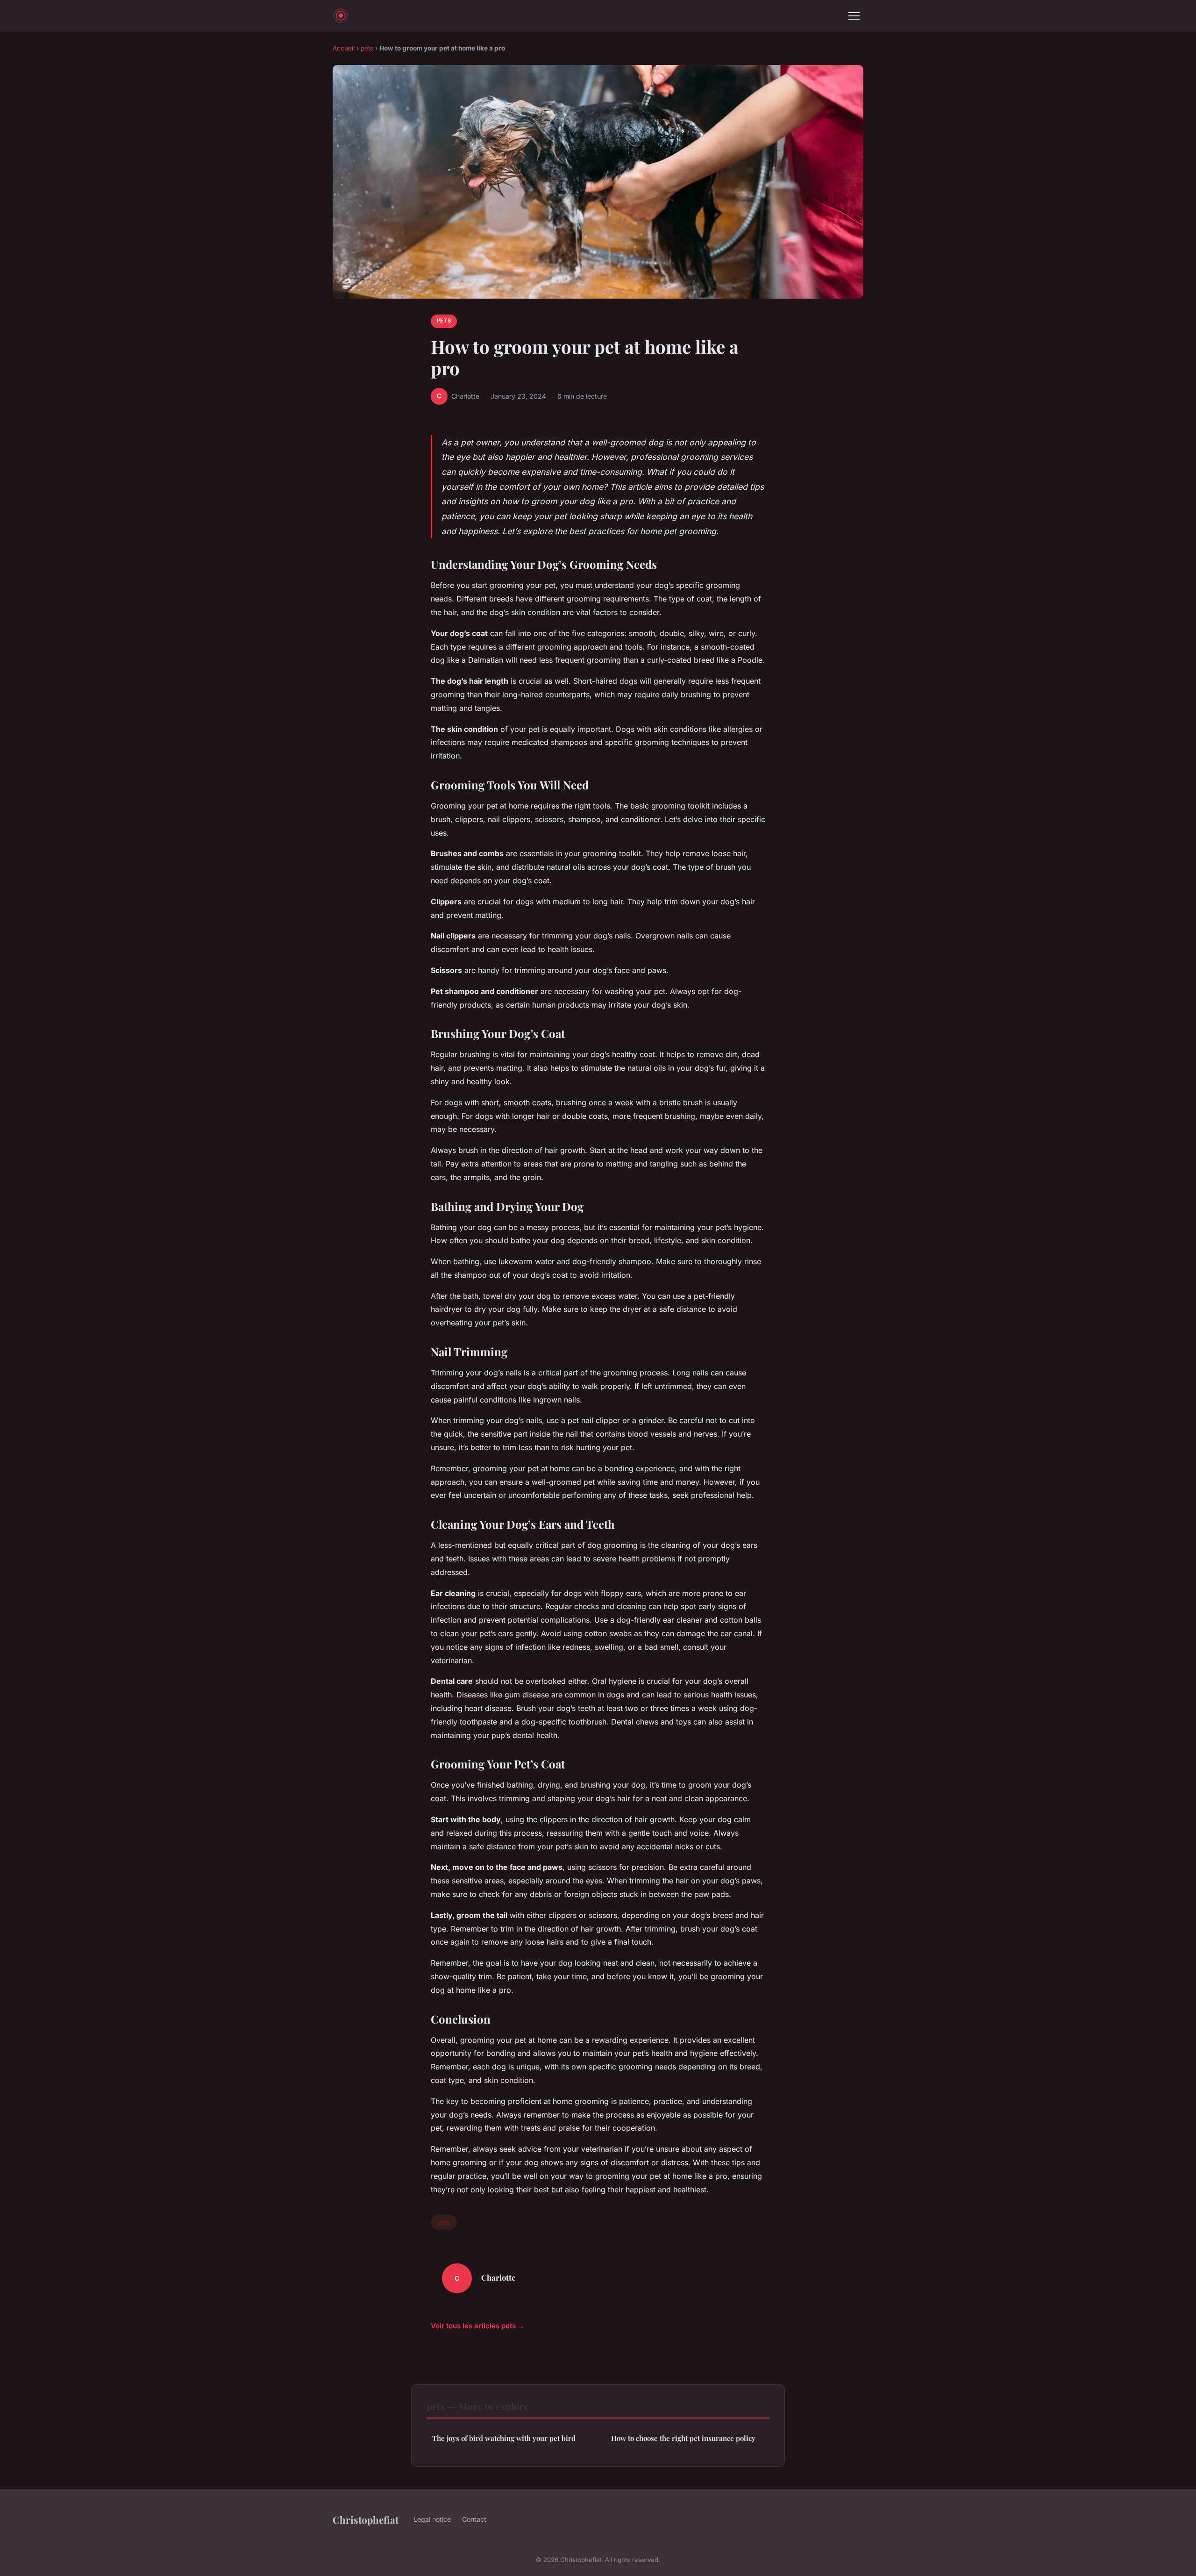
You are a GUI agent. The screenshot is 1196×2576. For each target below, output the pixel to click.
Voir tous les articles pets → (478, 2326)
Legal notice (432, 2519)
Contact (474, 2519)
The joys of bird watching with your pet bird (504, 2438)
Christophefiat (366, 2519)
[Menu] (854, 16)
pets (367, 48)
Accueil (344, 48)
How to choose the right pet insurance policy (683, 2438)
